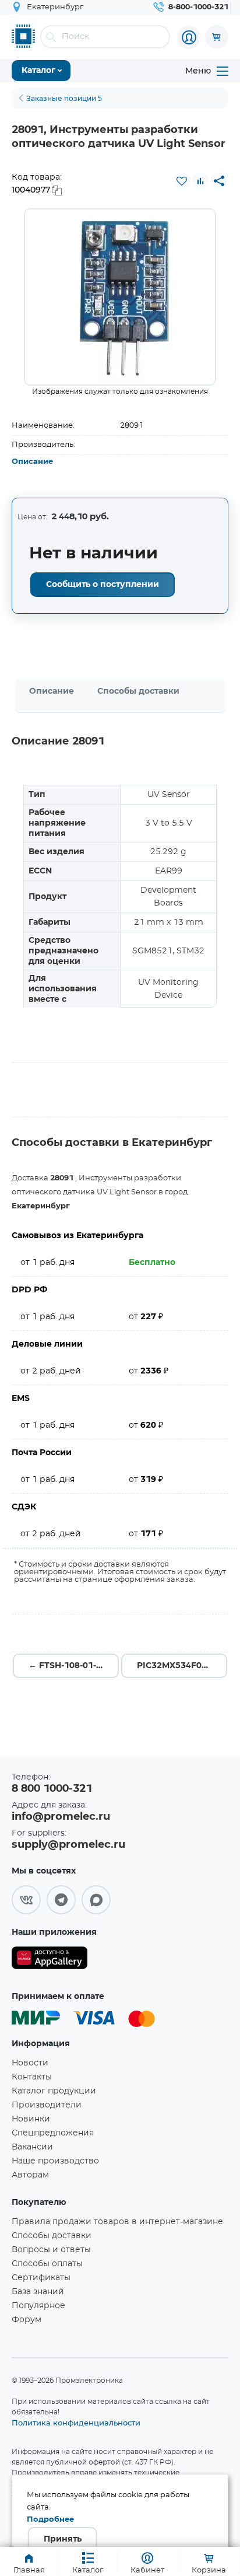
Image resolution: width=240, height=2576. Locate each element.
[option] (120, 297)
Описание (32, 462)
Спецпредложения (53, 2133)
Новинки (31, 2119)
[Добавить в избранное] (182, 181)
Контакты (32, 2077)
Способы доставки (138, 691)
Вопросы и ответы (51, 2250)
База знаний (38, 2292)
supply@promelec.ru (68, 1845)
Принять (63, 2539)
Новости (30, 2063)
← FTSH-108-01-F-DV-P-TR (74, 1666)
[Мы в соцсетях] (26, 1900)
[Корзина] (217, 37)
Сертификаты (41, 2278)
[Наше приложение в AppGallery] (50, 1960)
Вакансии (32, 2147)
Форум (27, 2320)
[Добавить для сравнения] (200, 181)
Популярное (38, 2306)
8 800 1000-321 (52, 1789)
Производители (47, 2105)
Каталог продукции (54, 2091)
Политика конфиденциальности (76, 2423)
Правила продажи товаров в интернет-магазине (117, 2222)
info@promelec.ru (61, 1817)
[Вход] (189, 37)
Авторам (30, 2175)
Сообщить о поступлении (103, 585)
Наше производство (55, 2161)
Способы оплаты (47, 2264)
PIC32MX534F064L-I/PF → (182, 1666)
